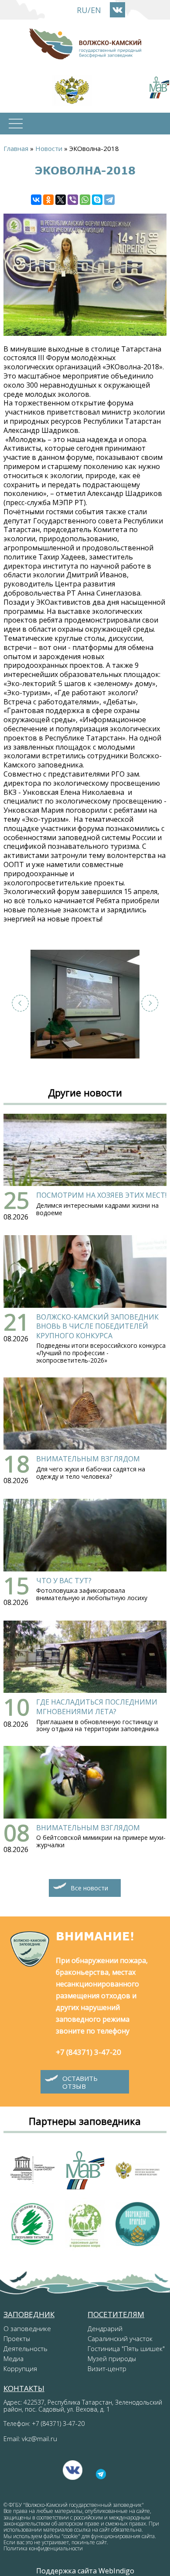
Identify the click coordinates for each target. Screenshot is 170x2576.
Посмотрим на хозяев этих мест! (101, 1195)
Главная (16, 148)
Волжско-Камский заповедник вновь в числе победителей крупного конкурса (97, 1326)
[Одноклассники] (48, 200)
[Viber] (73, 200)
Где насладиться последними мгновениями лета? (97, 1707)
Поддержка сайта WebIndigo (85, 2571)
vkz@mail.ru (39, 2439)
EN (96, 10)
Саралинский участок (120, 2338)
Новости (49, 148)
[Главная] (85, 44)
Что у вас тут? (64, 1581)
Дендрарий (105, 2328)
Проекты (17, 2338)
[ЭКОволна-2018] (85, 1004)
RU (82, 10)
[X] (61, 200)
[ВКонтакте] (36, 200)
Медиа (14, 2358)
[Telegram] (109, 200)
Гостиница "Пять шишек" (126, 2348)
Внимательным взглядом (88, 1459)
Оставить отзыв (80, 2082)
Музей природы (112, 2358)
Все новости (89, 1888)
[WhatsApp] (85, 200)
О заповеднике (27, 2328)
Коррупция (20, 2368)
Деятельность (25, 2348)
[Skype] (97, 200)
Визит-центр (107, 2368)
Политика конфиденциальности (43, 2548)
